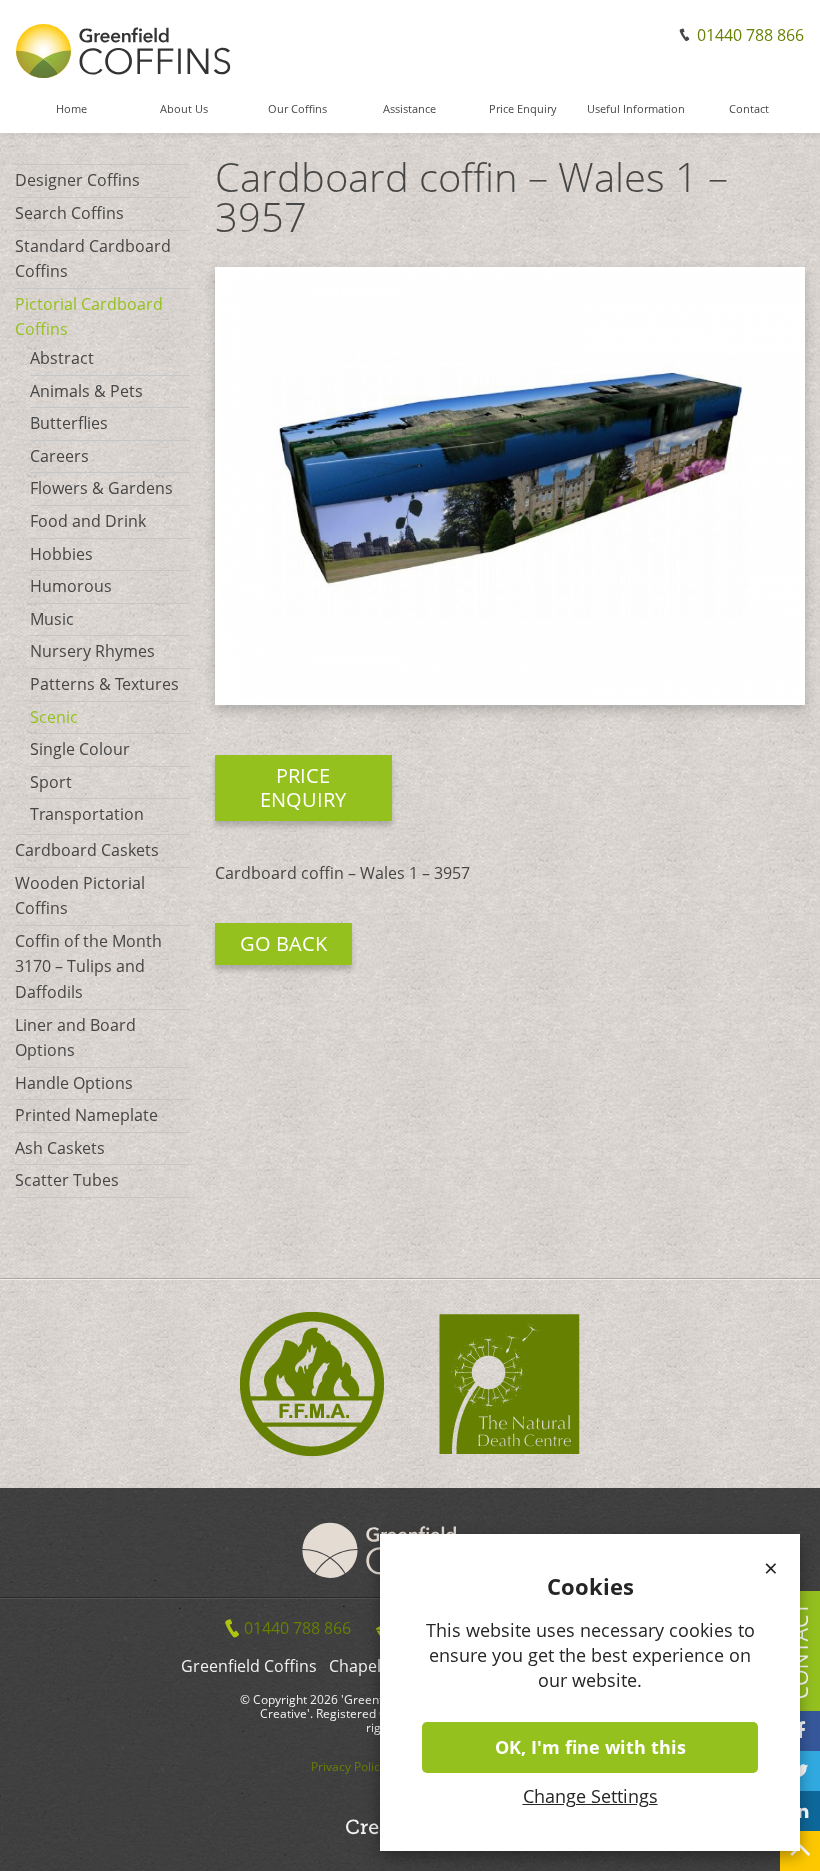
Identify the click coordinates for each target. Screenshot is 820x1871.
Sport (51, 782)
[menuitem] (71, 118)
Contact (749, 109)
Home (71, 109)
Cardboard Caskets (87, 850)
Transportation (87, 814)
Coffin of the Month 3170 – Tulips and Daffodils (88, 966)
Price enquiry (303, 787)
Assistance (409, 109)
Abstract (62, 358)
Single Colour (80, 749)
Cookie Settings (742, 1854)
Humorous (71, 586)
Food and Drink (88, 521)
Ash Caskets (60, 1148)
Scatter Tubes (67, 1180)
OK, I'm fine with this (590, 1747)
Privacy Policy (348, 1767)
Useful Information (636, 109)
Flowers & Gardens (101, 488)
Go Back (283, 943)
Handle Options (74, 1083)
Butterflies (69, 423)
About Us (184, 109)
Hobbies (61, 554)
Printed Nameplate (86, 1115)
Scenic (54, 717)
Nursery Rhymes (92, 651)
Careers (59, 456)
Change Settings (590, 1796)
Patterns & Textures (104, 684)
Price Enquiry (523, 109)
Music (52, 619)
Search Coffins (69, 213)
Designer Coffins (77, 180)
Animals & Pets (86, 391)
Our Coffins (297, 109)
